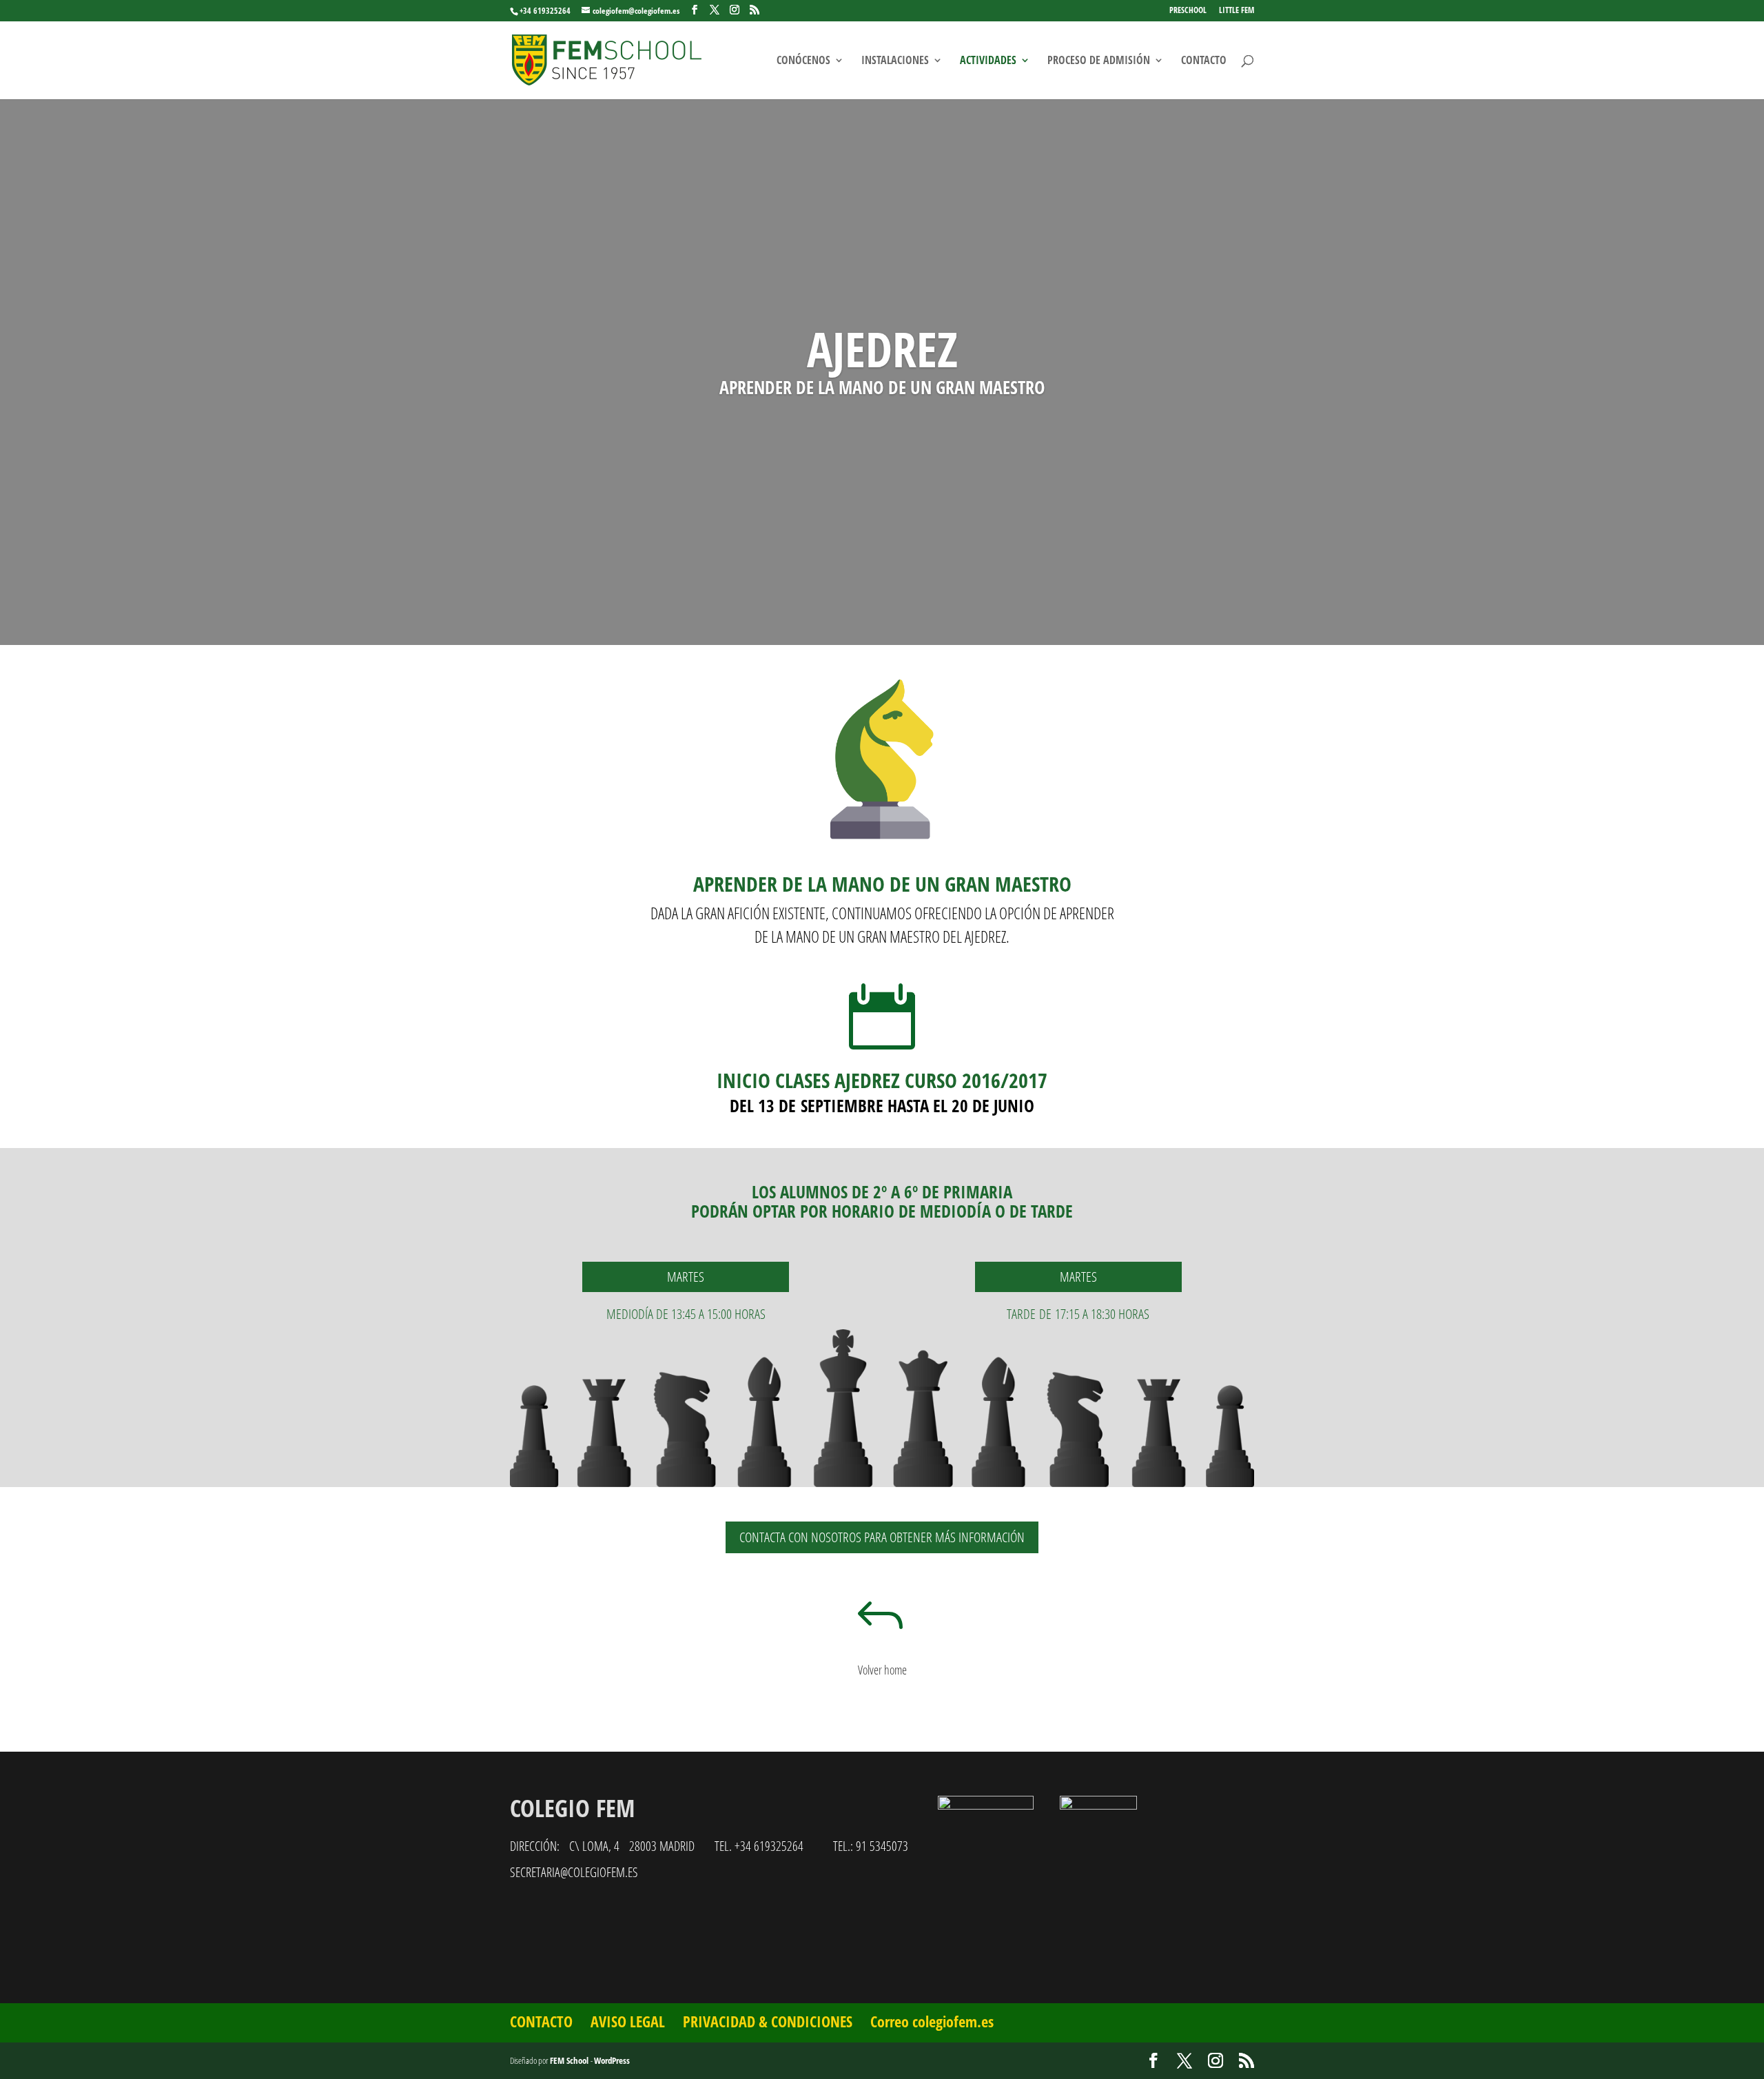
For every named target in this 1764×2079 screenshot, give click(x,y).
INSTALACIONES (895, 61)
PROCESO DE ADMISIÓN (1099, 61)
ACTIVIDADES (988, 61)
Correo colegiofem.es (932, 2021)
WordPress (612, 2060)
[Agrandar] (1119, 1814)
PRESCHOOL (1188, 11)
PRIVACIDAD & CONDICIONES (768, 2021)
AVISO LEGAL (628, 2021)
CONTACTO (1204, 61)
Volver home (882, 1670)
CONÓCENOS (803, 61)
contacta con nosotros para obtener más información (882, 1537)
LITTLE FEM (1237, 11)
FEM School (570, 2060)
